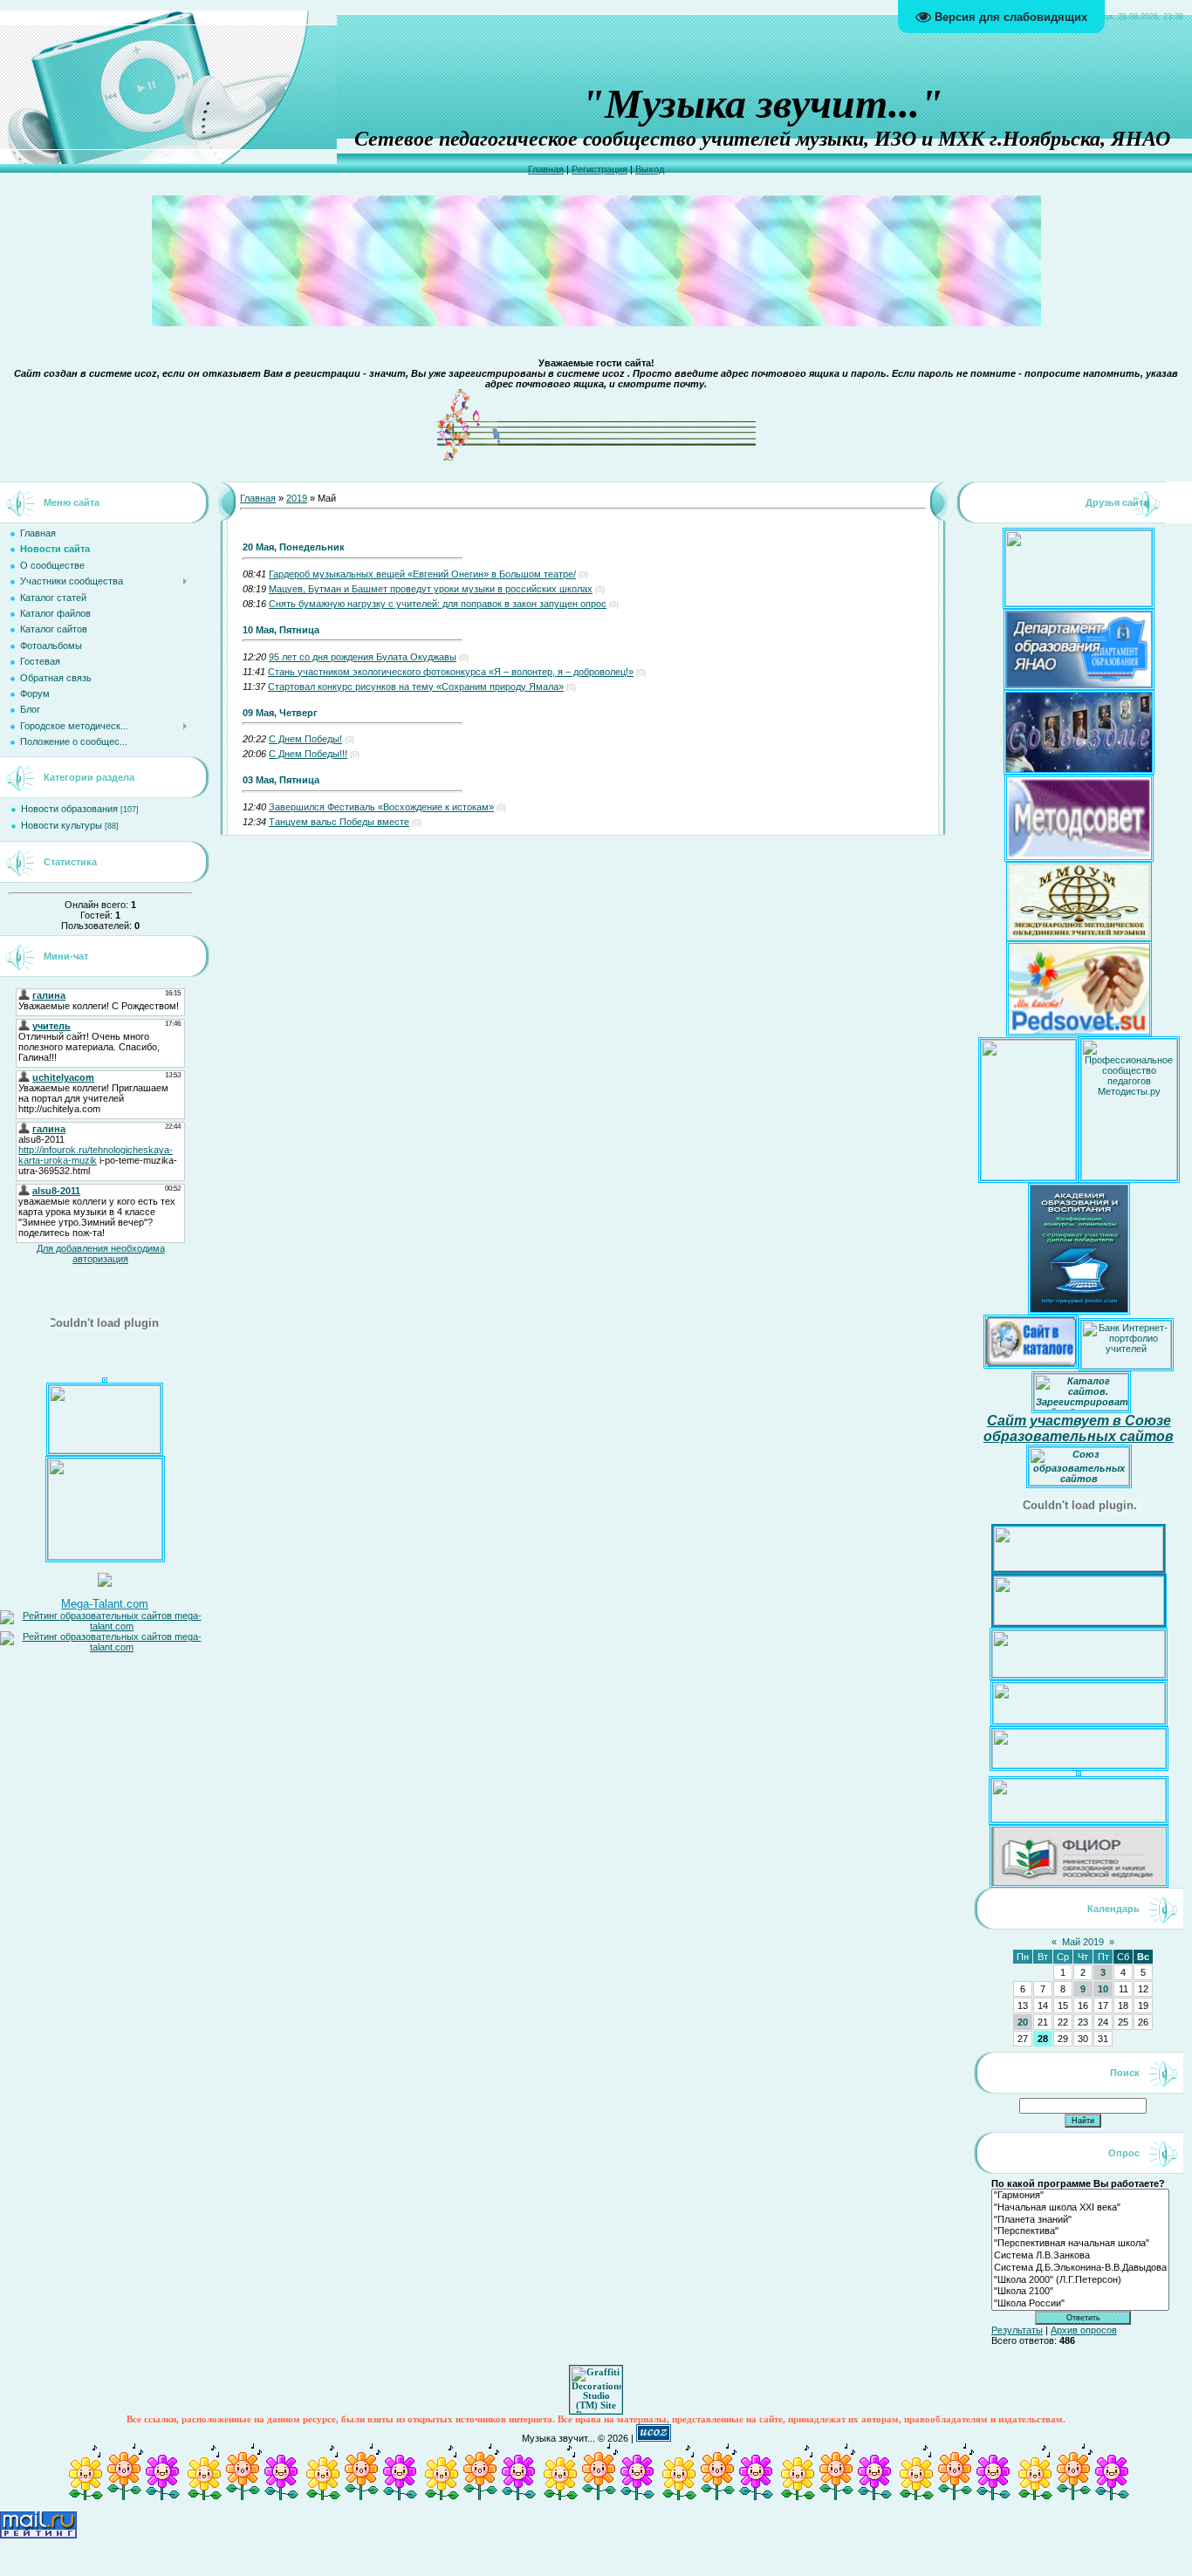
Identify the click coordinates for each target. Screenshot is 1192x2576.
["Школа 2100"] (1080, 2292)
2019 (297, 498)
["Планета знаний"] (1080, 2220)
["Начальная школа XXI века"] (1080, 2208)
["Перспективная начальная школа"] (1080, 2244)
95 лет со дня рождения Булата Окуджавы (363, 657)
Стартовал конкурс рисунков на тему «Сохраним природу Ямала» (416, 687)
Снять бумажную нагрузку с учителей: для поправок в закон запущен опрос (438, 604)
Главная (546, 169)
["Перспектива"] (1080, 2231)
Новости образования (69, 809)
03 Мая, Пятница (281, 780)
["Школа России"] (1080, 2304)
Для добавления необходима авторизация (101, 1254)
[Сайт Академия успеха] (105, 1556)
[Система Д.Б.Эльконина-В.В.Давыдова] (1080, 2268)
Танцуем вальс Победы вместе (339, 822)
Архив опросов (1084, 2330)
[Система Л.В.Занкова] (1080, 2256)
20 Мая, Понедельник (294, 547)
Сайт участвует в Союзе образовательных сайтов (1079, 1428)
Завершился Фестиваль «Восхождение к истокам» (381, 807)
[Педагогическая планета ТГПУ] (105, 1450)
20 (1023, 2022)
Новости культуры (62, 825)
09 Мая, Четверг (280, 713)
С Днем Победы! (305, 739)
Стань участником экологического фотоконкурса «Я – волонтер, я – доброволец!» (451, 672)
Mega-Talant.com (105, 1604)
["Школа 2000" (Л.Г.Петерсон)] (1080, 2280)
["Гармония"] (1080, 2196)
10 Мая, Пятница (281, 630)
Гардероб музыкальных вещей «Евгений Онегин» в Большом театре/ (422, 574)
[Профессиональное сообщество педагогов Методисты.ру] (1129, 1177)
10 (1103, 1989)
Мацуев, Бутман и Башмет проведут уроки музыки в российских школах (431, 589)
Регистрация (599, 169)
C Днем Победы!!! (308, 754)
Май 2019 (1083, 1942)
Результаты (1017, 2330)
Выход (650, 169)
